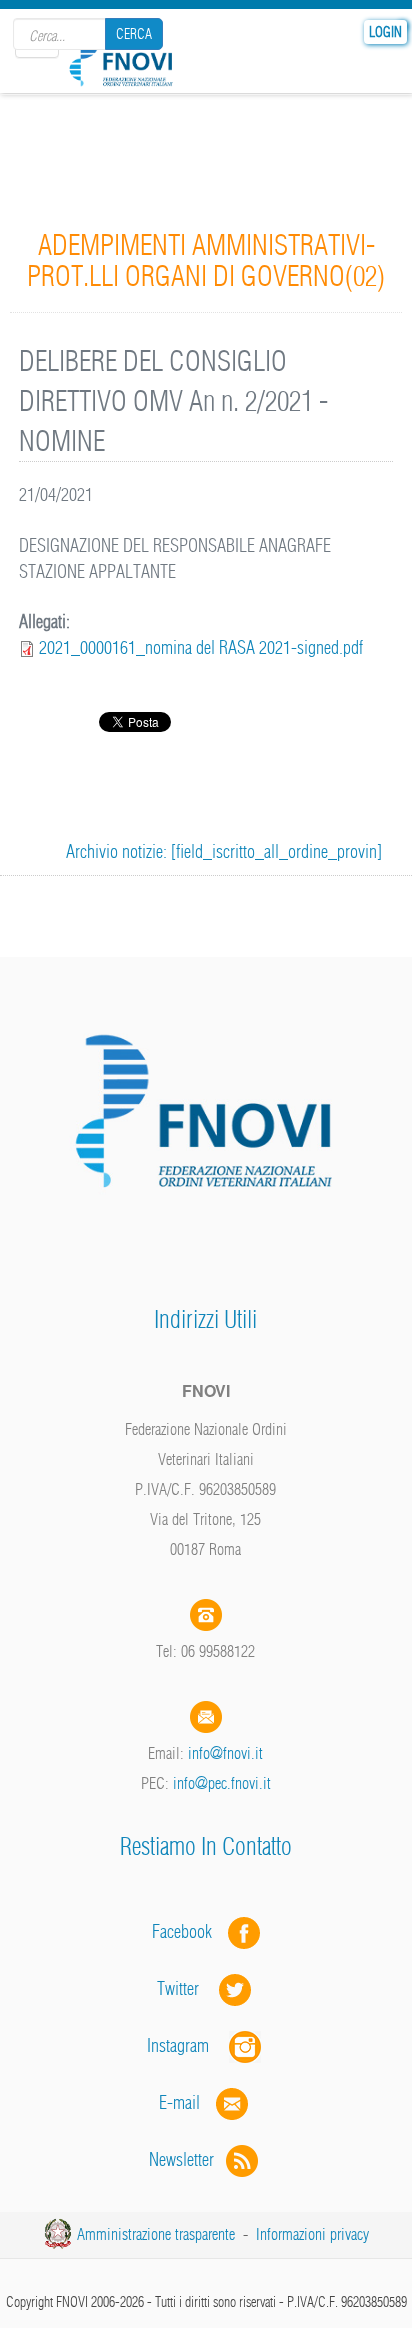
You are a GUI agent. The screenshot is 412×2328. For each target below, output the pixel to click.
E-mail (179, 2102)
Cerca (134, 34)
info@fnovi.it (225, 1753)
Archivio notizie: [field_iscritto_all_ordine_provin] (224, 851)
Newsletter (187, 2159)
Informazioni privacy (312, 2234)
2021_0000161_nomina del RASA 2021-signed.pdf (201, 647)
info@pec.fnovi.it (222, 1783)
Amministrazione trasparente (156, 2234)
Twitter (188, 1988)
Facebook (188, 1931)
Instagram (188, 2045)
